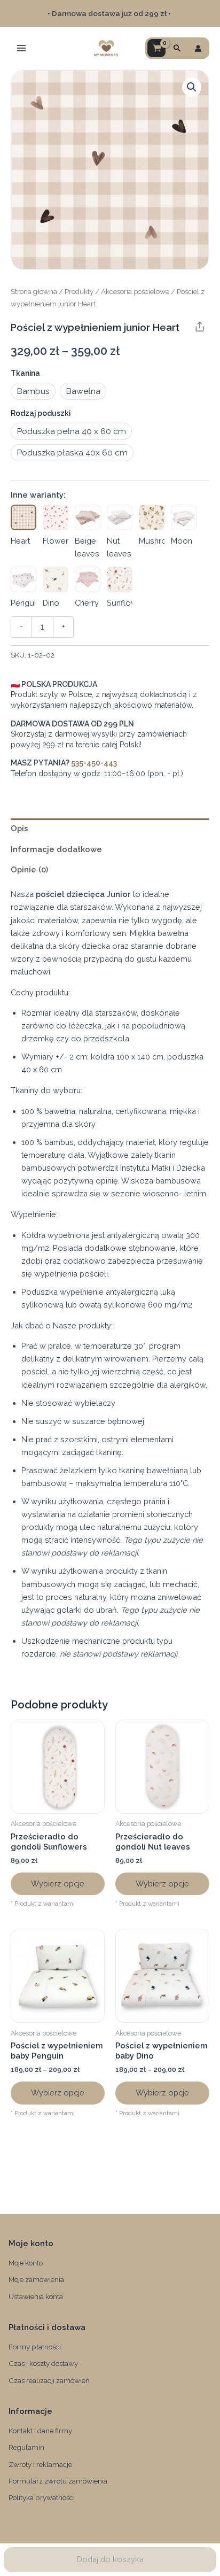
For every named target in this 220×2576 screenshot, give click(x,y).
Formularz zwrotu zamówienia (58, 2481)
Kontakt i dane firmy (40, 2431)
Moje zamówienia (36, 2279)
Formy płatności (35, 2347)
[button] (177, 48)
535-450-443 (94, 763)
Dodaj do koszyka (110, 2559)
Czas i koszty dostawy (43, 2363)
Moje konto (26, 2263)
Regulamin (26, 2447)
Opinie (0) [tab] (29, 869)
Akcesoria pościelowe (135, 291)
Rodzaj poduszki (41, 413)
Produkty (79, 291)
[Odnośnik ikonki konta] (198, 48)
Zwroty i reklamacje (40, 2464)
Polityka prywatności (42, 2497)
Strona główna (34, 291)
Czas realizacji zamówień (49, 2380)
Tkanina (25, 373)
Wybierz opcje (58, 1883)
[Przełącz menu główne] (21, 48)
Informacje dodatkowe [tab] (56, 849)
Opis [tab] (19, 828)
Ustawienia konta (36, 2296)
